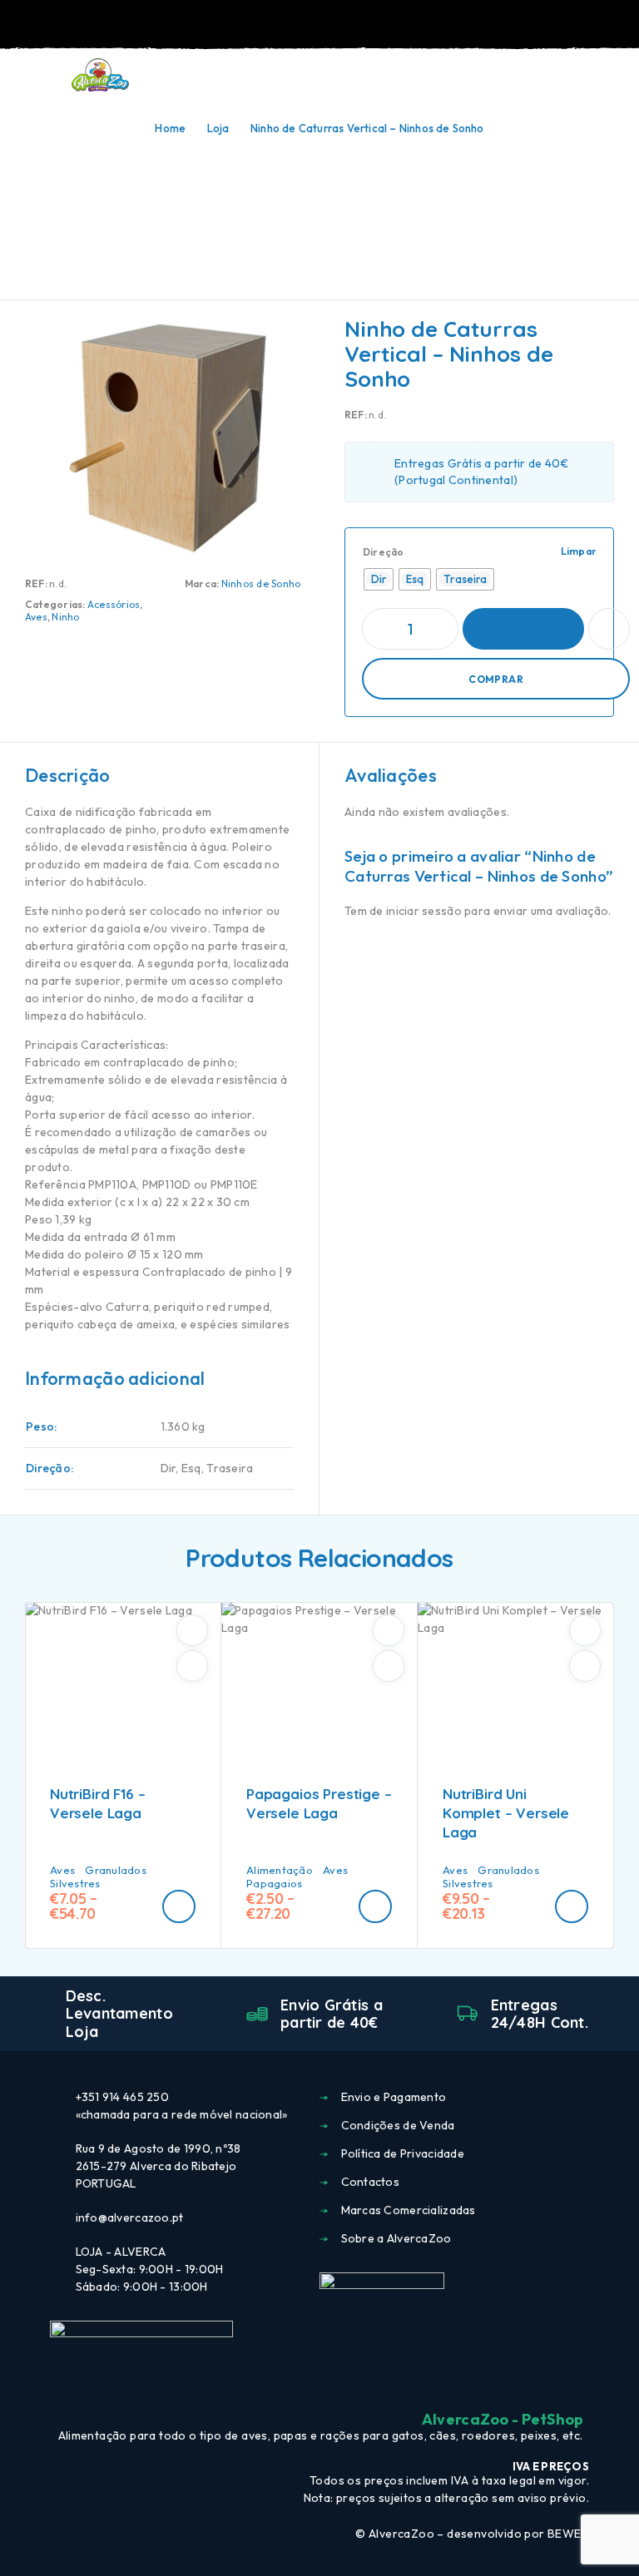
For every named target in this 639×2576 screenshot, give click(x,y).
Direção (384, 552)
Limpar (579, 551)
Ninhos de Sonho (261, 583)
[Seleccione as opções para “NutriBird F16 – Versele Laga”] (179, 1906)
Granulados (116, 1870)
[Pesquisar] (534, 77)
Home (170, 128)
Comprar (496, 679)
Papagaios (274, 1883)
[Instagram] (319, 2384)
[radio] (379, 579)
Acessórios (114, 604)
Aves (36, 617)
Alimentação (280, 1870)
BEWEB (568, 2534)
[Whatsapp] (349, 2384)
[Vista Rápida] (192, 1666)
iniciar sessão (424, 911)
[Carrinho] (615, 75)
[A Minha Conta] (561, 76)
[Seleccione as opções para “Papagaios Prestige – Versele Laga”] (375, 1906)
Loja (218, 128)
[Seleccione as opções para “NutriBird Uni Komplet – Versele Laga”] (572, 1906)
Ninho (65, 617)
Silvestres (75, 1883)
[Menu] (36, 75)
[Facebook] (290, 2384)
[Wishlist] (587, 76)
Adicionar (523, 629)
